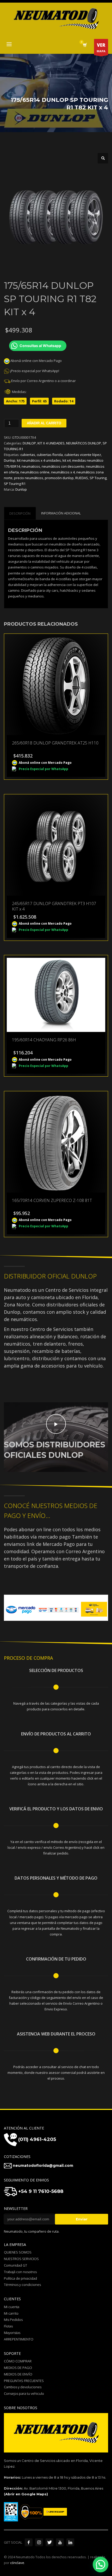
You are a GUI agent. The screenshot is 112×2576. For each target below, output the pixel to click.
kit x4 (67, 460)
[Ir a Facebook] (29, 2542)
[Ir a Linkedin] (70, 2542)
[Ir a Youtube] (60, 2542)
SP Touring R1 (15, 484)
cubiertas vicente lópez (83, 455)
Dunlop (10, 460)
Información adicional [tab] (61, 513)
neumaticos (31, 466)
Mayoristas (12, 2333)
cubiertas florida (50, 455)
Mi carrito (11, 2313)
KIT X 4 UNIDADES (51, 443)
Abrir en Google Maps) (27, 2494)
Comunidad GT (15, 2265)
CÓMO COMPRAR (18, 2361)
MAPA (101, 48)
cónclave (17, 2563)
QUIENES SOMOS (18, 2252)
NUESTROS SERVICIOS (21, 2259)
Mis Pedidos (13, 2320)
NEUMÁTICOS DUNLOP (84, 443)
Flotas (8, 2326)
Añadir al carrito (44, 423)
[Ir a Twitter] (49, 2542)
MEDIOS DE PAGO (18, 2368)
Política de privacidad (20, 2278)
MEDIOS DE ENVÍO (18, 2374)
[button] (103, 158)
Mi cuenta (12, 2307)
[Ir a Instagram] (39, 2542)
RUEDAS (82, 478)
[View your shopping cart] (85, 45)
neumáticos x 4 (63, 472)
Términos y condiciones (22, 2285)
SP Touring (98, 478)
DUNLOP (29, 443)
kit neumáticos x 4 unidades (39, 460)
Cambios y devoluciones (23, 2387)
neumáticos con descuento (63, 466)
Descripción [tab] (20, 513)
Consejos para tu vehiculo (24, 2393)
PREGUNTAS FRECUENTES (24, 2381)
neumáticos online (35, 472)
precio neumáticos (29, 478)
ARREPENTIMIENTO (19, 2339)
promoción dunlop (59, 478)
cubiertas (28, 455)
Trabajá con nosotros (20, 2272)
